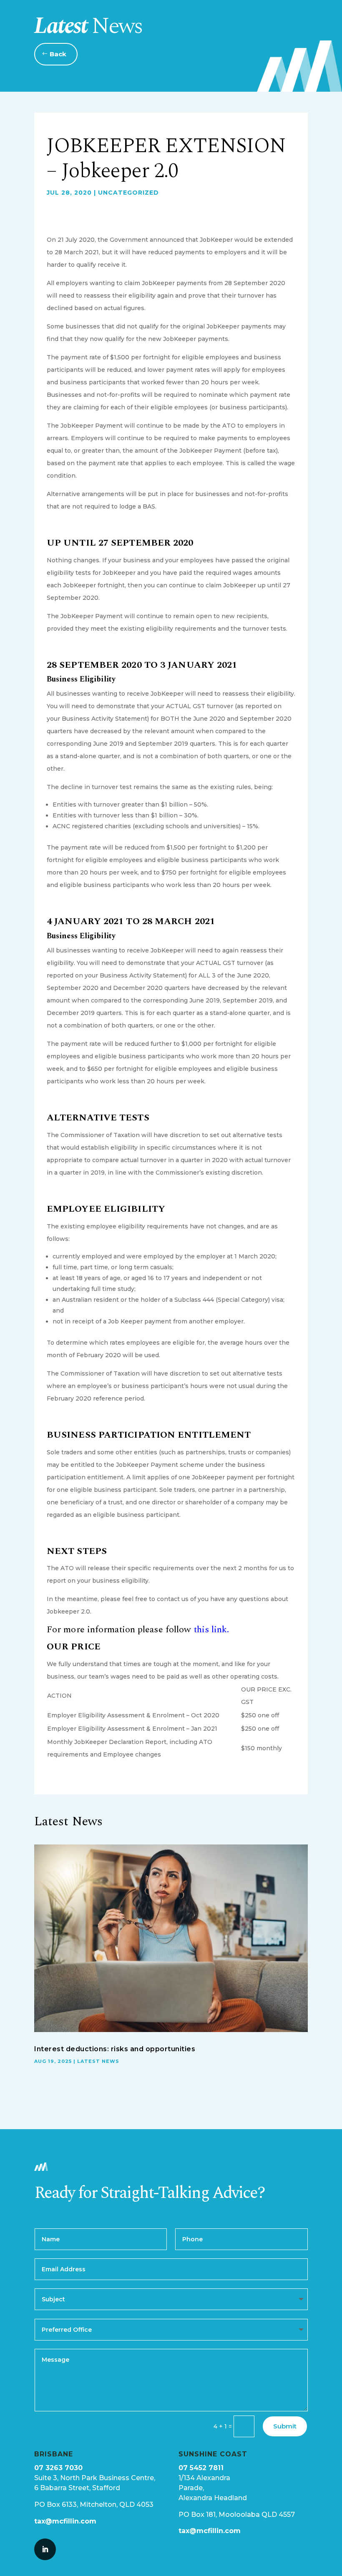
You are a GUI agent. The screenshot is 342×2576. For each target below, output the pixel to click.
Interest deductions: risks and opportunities (115, 2049)
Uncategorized (128, 193)
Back (58, 54)
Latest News (98, 2061)
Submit (285, 2426)
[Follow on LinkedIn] (45, 2549)
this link (211, 1630)
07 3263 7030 (58, 2468)
